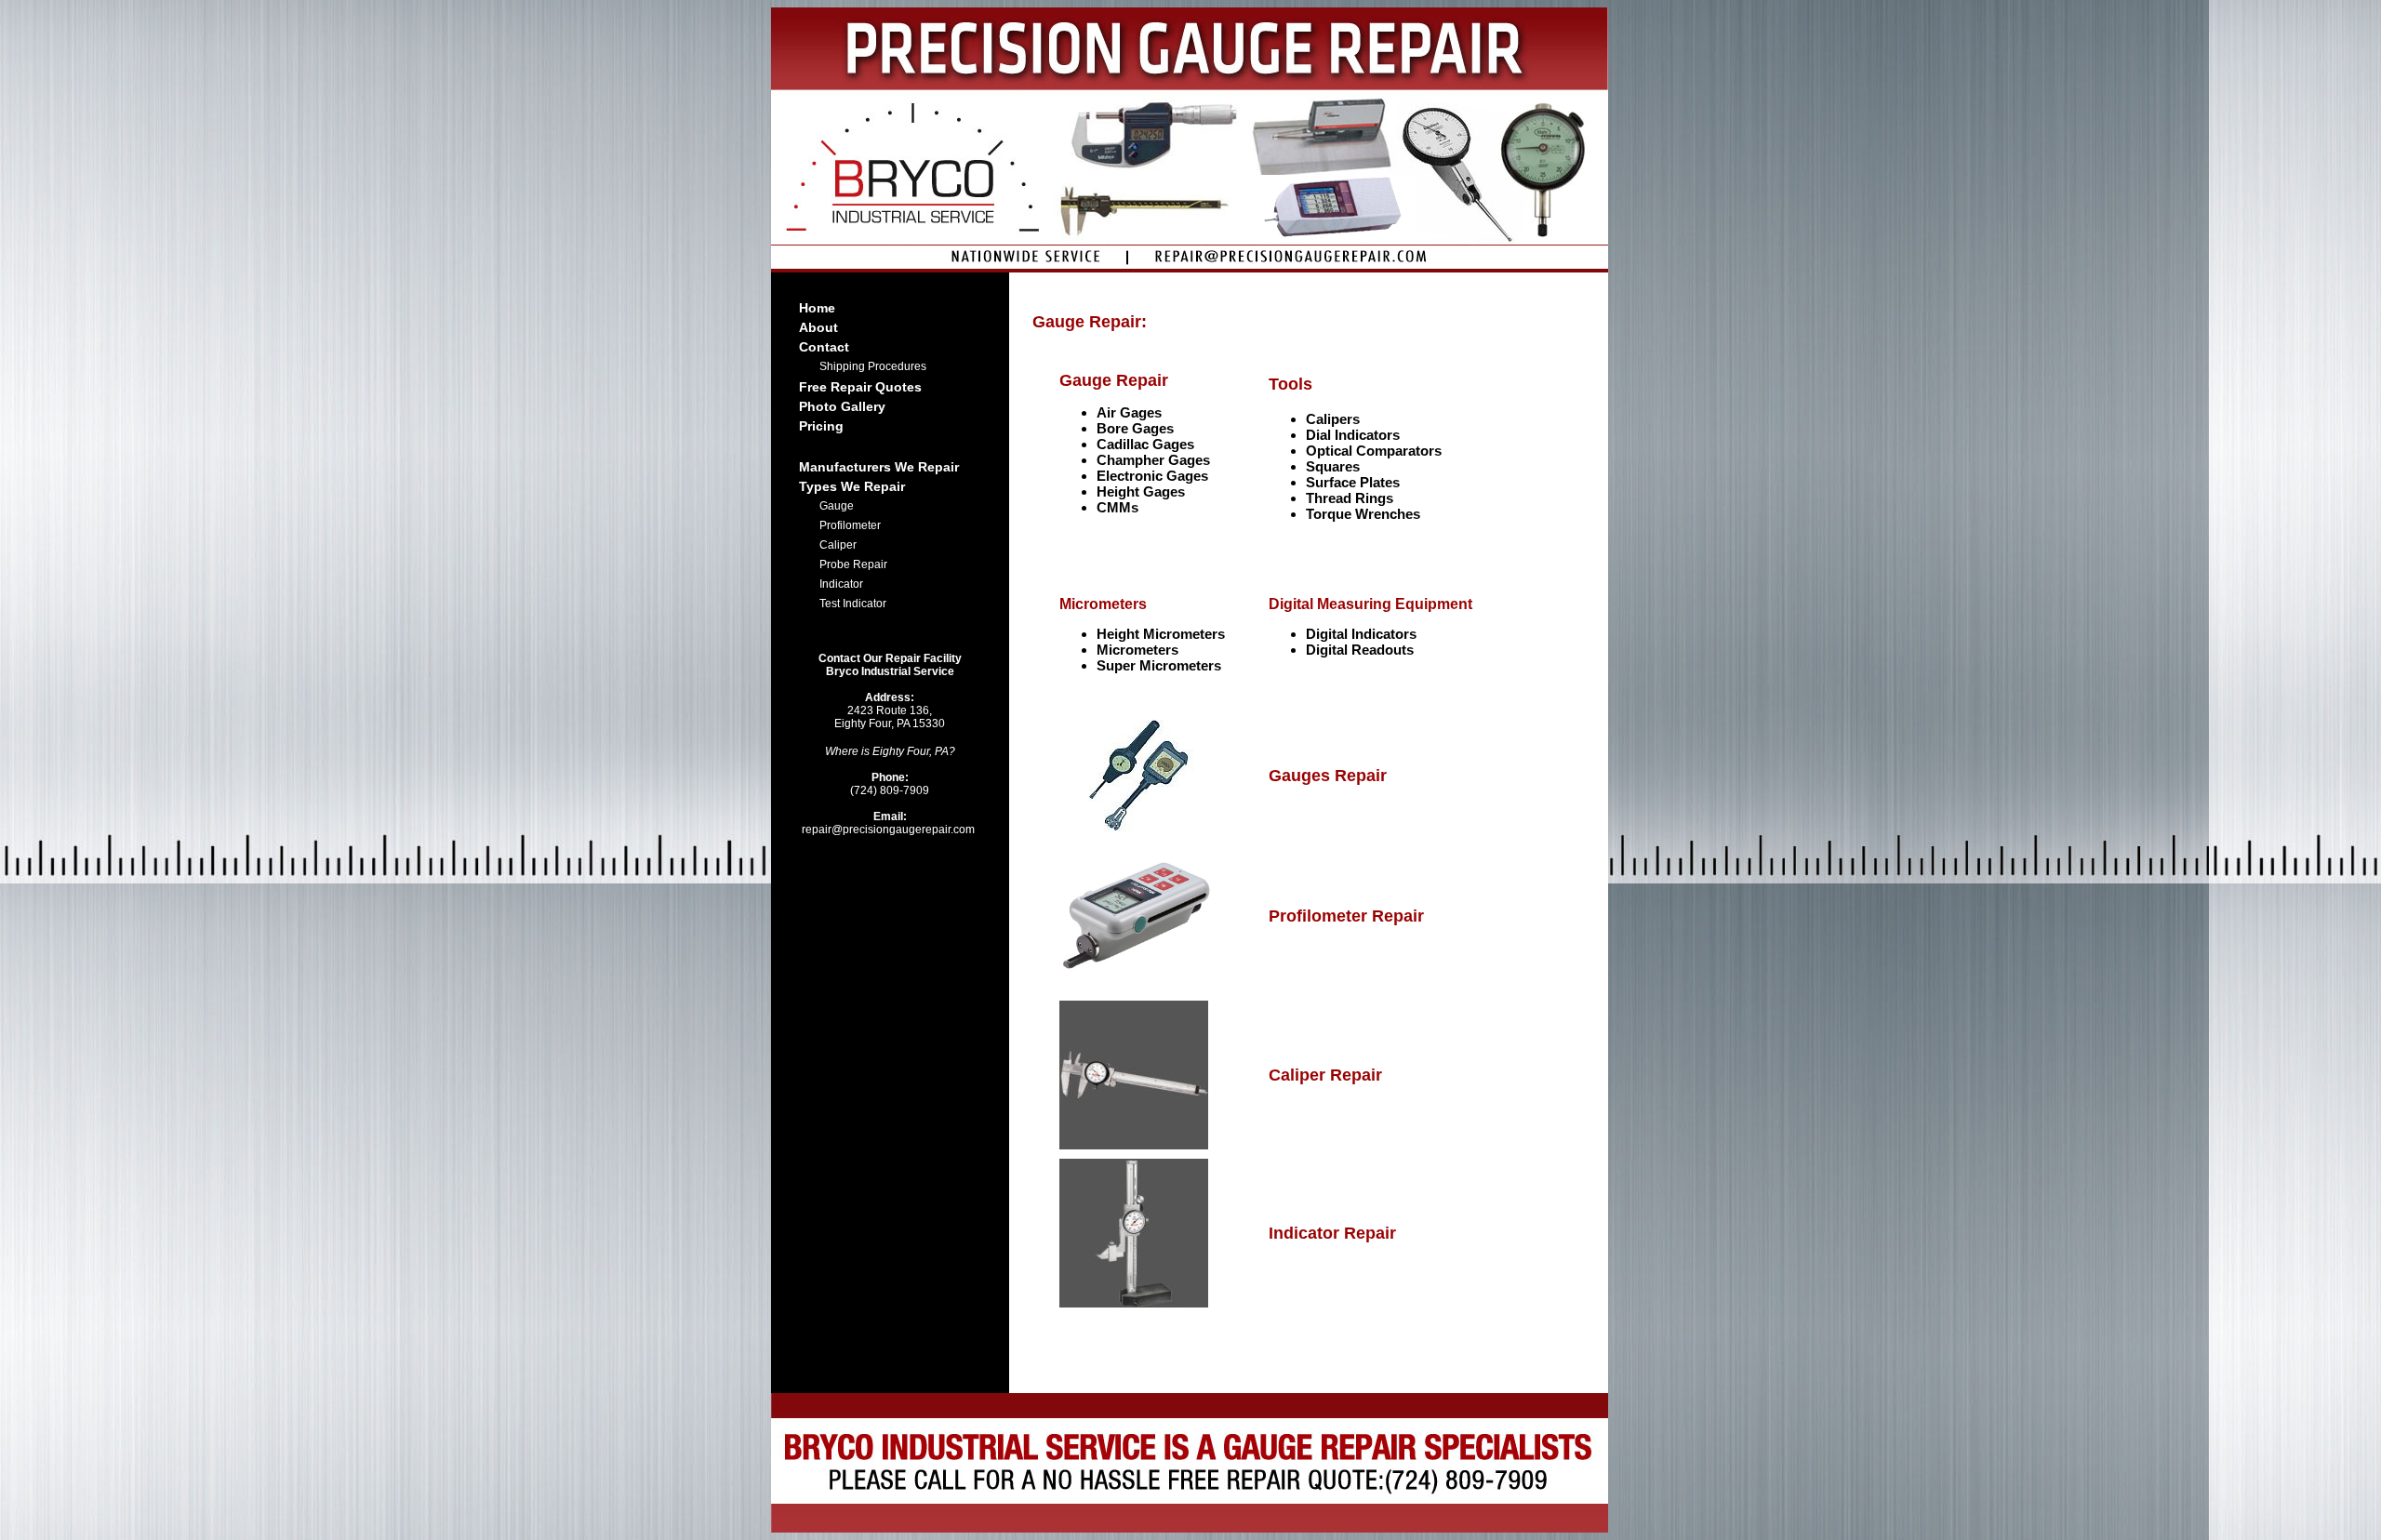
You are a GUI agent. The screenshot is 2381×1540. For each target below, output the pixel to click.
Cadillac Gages (1145, 444)
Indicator (841, 584)
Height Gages (1141, 491)
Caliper (838, 545)
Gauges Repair (1328, 776)
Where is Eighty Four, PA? (890, 751)
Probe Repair (853, 564)
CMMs (1117, 507)
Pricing (821, 426)
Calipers (1333, 419)
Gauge (837, 506)
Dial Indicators (1353, 435)
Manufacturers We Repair (879, 467)
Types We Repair (852, 486)
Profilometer (850, 525)
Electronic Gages (1152, 476)
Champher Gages (1153, 460)
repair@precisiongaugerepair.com (890, 823)
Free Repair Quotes (860, 387)
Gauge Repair (1114, 380)
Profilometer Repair (1346, 916)
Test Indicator (853, 604)
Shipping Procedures (873, 366)
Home (817, 308)
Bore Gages (1135, 428)
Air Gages (1129, 412)
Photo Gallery (842, 406)
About (818, 327)
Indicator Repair (1332, 1233)
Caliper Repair (1325, 1075)
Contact (824, 347)
